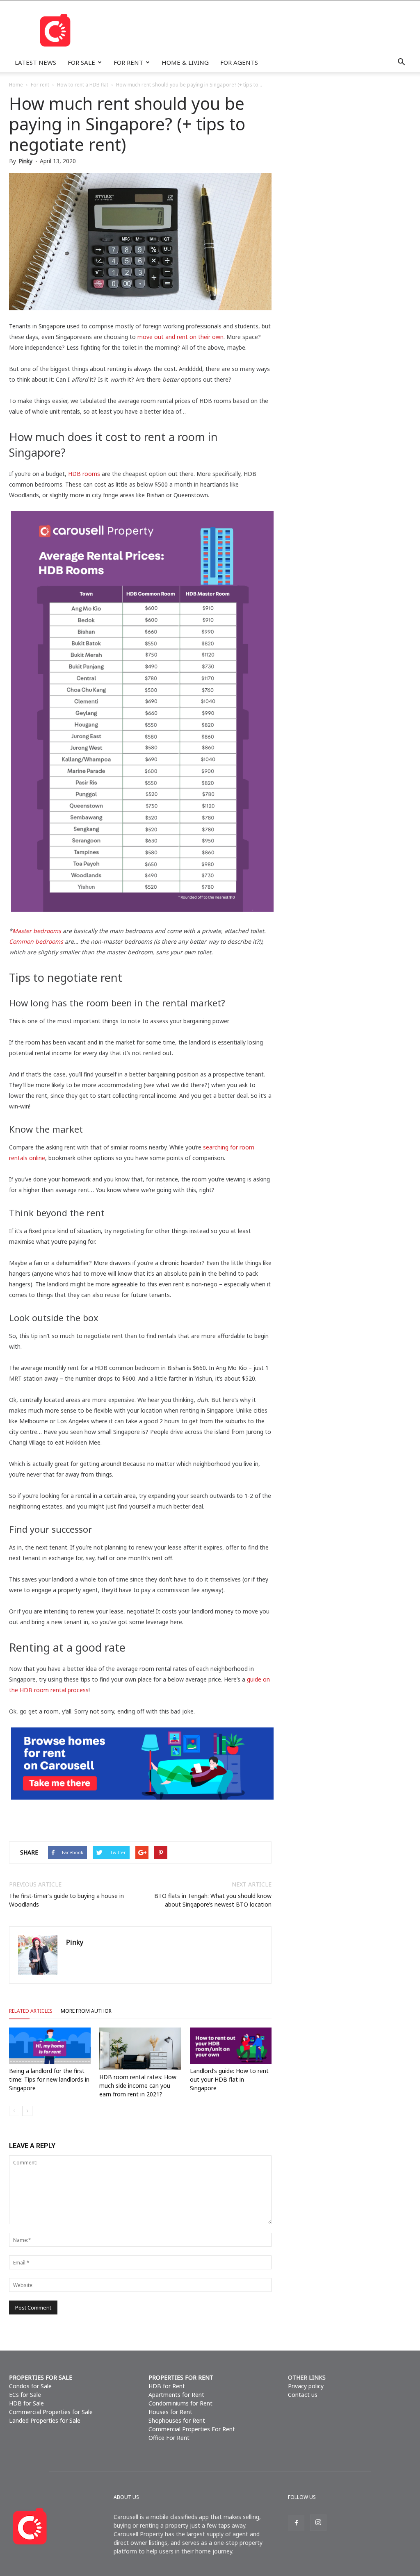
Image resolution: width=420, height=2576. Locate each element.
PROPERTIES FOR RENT (181, 2377)
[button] (401, 62)
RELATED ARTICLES (31, 2011)
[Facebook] (296, 2523)
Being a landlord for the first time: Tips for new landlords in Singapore (49, 2079)
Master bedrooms (37, 931)
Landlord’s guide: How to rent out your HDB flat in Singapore (229, 2079)
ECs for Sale (25, 2395)
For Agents (239, 62)
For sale (81, 62)
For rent (128, 62)
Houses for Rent (170, 2412)
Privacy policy (306, 2386)
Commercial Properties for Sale (51, 2412)
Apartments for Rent (176, 2395)
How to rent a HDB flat (83, 85)
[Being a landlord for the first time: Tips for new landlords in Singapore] (50, 2046)
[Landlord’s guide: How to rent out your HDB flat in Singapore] (231, 2046)
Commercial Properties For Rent (192, 2429)
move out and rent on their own (180, 337)
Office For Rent (169, 2438)
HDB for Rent (167, 2386)
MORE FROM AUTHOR (86, 2011)
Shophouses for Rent (177, 2420)
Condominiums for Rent (180, 2403)
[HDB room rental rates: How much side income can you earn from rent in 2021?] (140, 2049)
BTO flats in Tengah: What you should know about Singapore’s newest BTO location (213, 1900)
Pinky (25, 161)
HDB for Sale (26, 2403)
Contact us (303, 2395)
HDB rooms (84, 474)
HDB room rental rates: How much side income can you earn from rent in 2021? (138, 2086)
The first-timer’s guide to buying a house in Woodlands (66, 1900)
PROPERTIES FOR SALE (41, 2377)
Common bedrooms (36, 941)
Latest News (35, 62)
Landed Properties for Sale (45, 2420)
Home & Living (185, 62)
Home (16, 85)
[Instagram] (318, 2523)
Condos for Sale (30, 2386)
